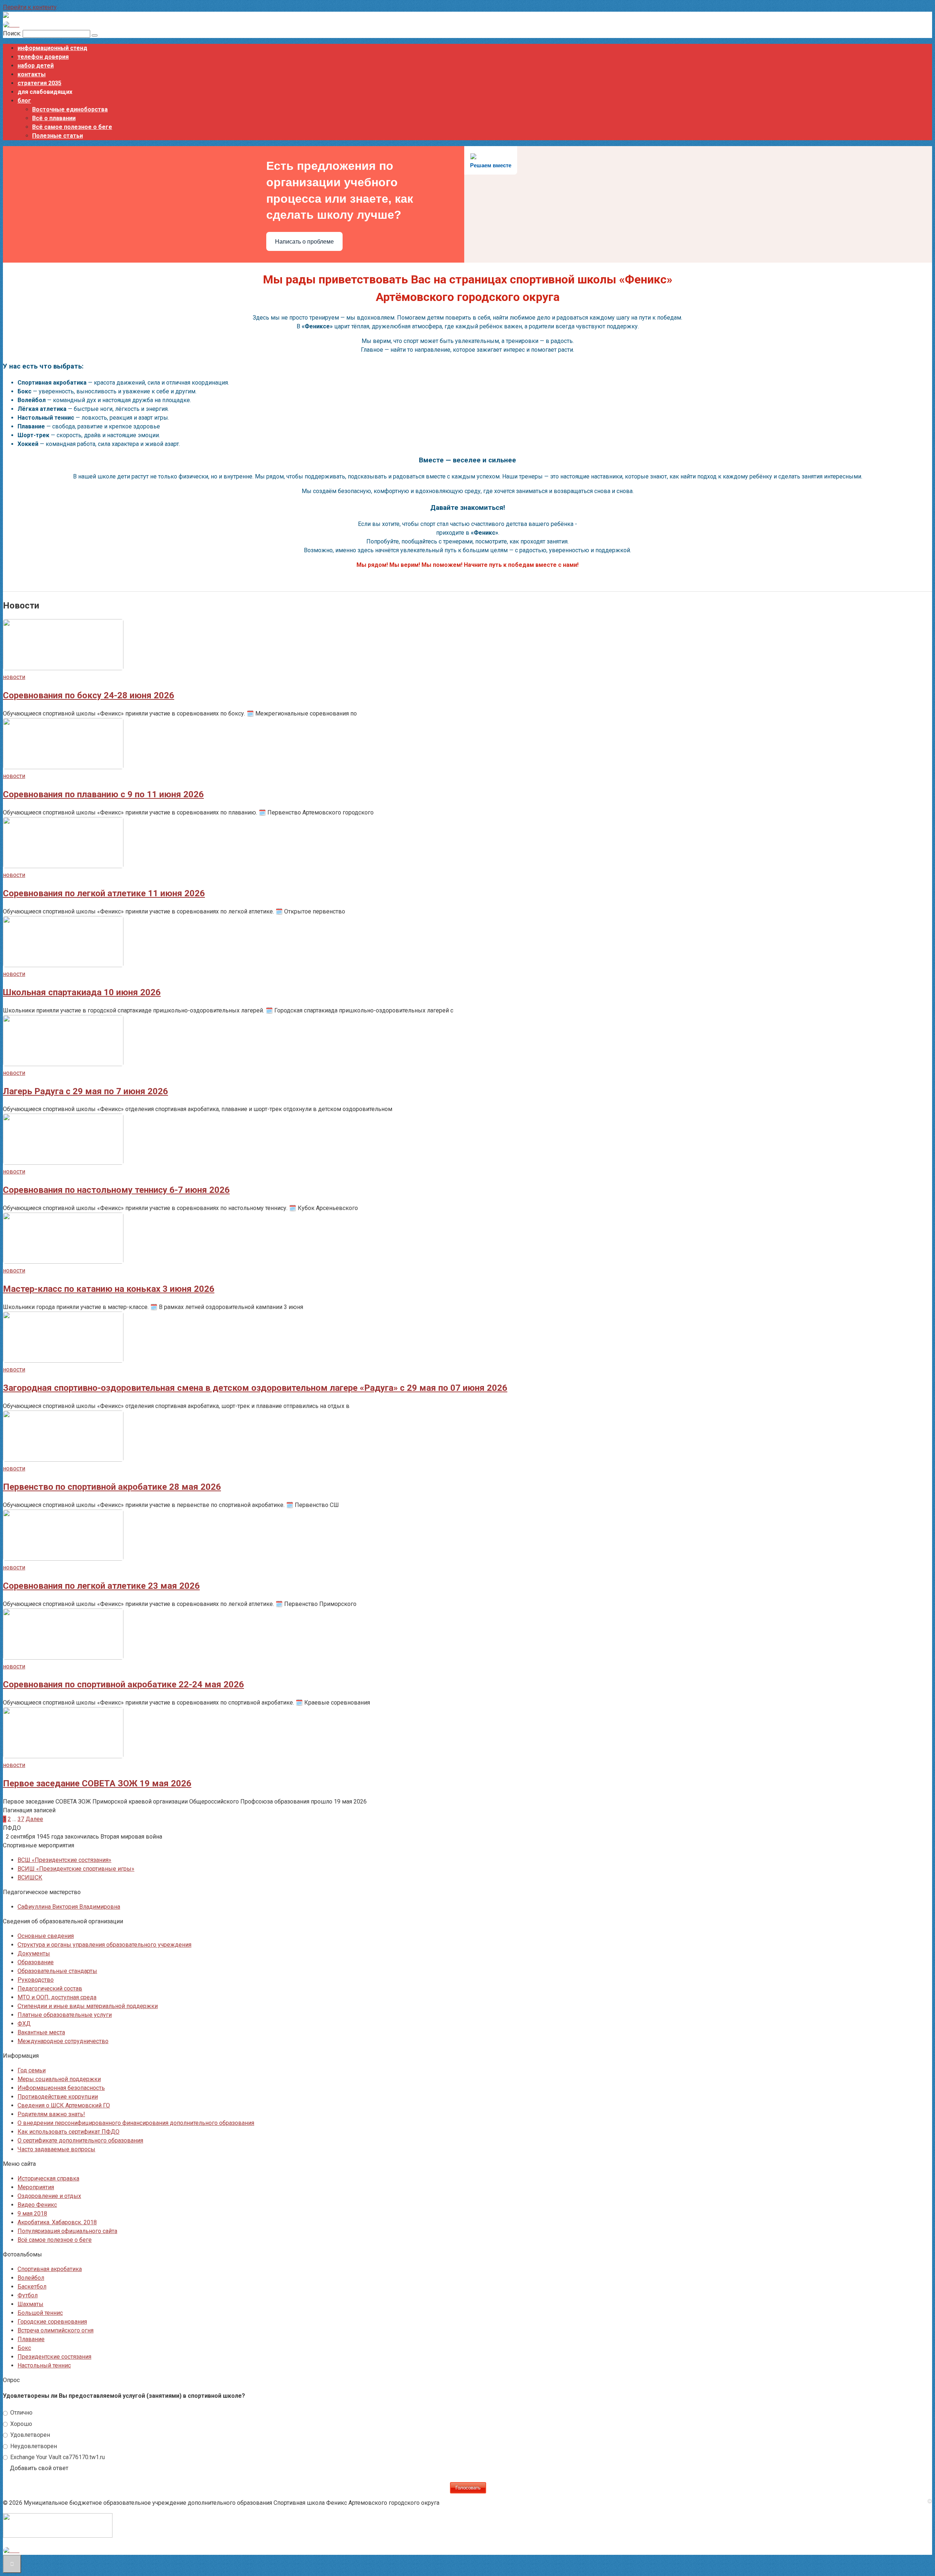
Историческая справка (48, 2178)
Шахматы (30, 2304)
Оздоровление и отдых (49, 2196)
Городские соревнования (52, 2322)
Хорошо (20, 2424)
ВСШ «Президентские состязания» (64, 1860)
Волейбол (31, 2278)
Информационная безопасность (61, 2088)
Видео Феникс (37, 2205)
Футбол (28, 2295)
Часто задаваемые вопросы (56, 2149)
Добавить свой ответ (39, 2468)
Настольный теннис (44, 2365)
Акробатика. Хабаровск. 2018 (57, 2222)
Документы (34, 1953)
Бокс (24, 2348)
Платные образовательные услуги (65, 2015)
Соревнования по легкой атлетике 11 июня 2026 (104, 893)
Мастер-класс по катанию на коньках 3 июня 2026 (109, 1289)
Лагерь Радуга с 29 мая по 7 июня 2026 (85, 1091)
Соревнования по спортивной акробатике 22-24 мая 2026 (123, 1684)
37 (21, 1819)
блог (24, 101)
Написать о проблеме (304, 242)
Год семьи (32, 2070)
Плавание (31, 2339)
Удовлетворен (29, 2435)
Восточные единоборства (70, 109)
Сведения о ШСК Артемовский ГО (64, 2105)
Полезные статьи (58, 136)
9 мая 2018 (32, 2214)
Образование (36, 1962)
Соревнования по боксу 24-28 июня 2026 (89, 695)
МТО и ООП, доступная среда (57, 1997)
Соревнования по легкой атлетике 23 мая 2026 (101, 1586)
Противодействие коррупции (58, 2097)
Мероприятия (36, 2187)
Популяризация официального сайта (67, 2231)
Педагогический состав (50, 1989)
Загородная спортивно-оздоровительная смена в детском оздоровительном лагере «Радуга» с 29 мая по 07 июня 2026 (255, 1388)
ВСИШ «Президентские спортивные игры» (76, 1869)
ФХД (24, 2024)
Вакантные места (41, 2032)
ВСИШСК (30, 1877)
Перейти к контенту (30, 7)
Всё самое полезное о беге (72, 127)
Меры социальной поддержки (59, 2079)
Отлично (21, 2413)
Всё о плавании (54, 118)
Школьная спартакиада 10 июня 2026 (82, 992)
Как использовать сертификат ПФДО (68, 2132)
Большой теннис (40, 2313)
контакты (32, 74)
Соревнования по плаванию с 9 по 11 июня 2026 (103, 794)
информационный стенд (52, 48)
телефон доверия (43, 57)
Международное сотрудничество (63, 2041)
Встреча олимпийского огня (56, 2330)
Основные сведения (46, 1936)
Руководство (36, 1980)
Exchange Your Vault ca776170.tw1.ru (57, 2457)
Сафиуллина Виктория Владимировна (69, 1907)
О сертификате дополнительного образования (80, 2140)
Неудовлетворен (33, 2446)
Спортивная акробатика (50, 2269)
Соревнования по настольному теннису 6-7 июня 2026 (116, 1190)
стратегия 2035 (39, 83)
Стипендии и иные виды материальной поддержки (88, 2006)
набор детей (36, 66)
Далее (34, 1819)
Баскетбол (32, 2287)
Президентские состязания (54, 2357)
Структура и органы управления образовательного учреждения (104, 1945)
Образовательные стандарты (57, 1971)
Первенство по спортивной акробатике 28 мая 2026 (112, 1487)
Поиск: (13, 33)
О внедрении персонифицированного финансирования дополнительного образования (136, 2123)
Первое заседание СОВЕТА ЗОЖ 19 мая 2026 (97, 1783)
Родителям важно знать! (51, 2114)
